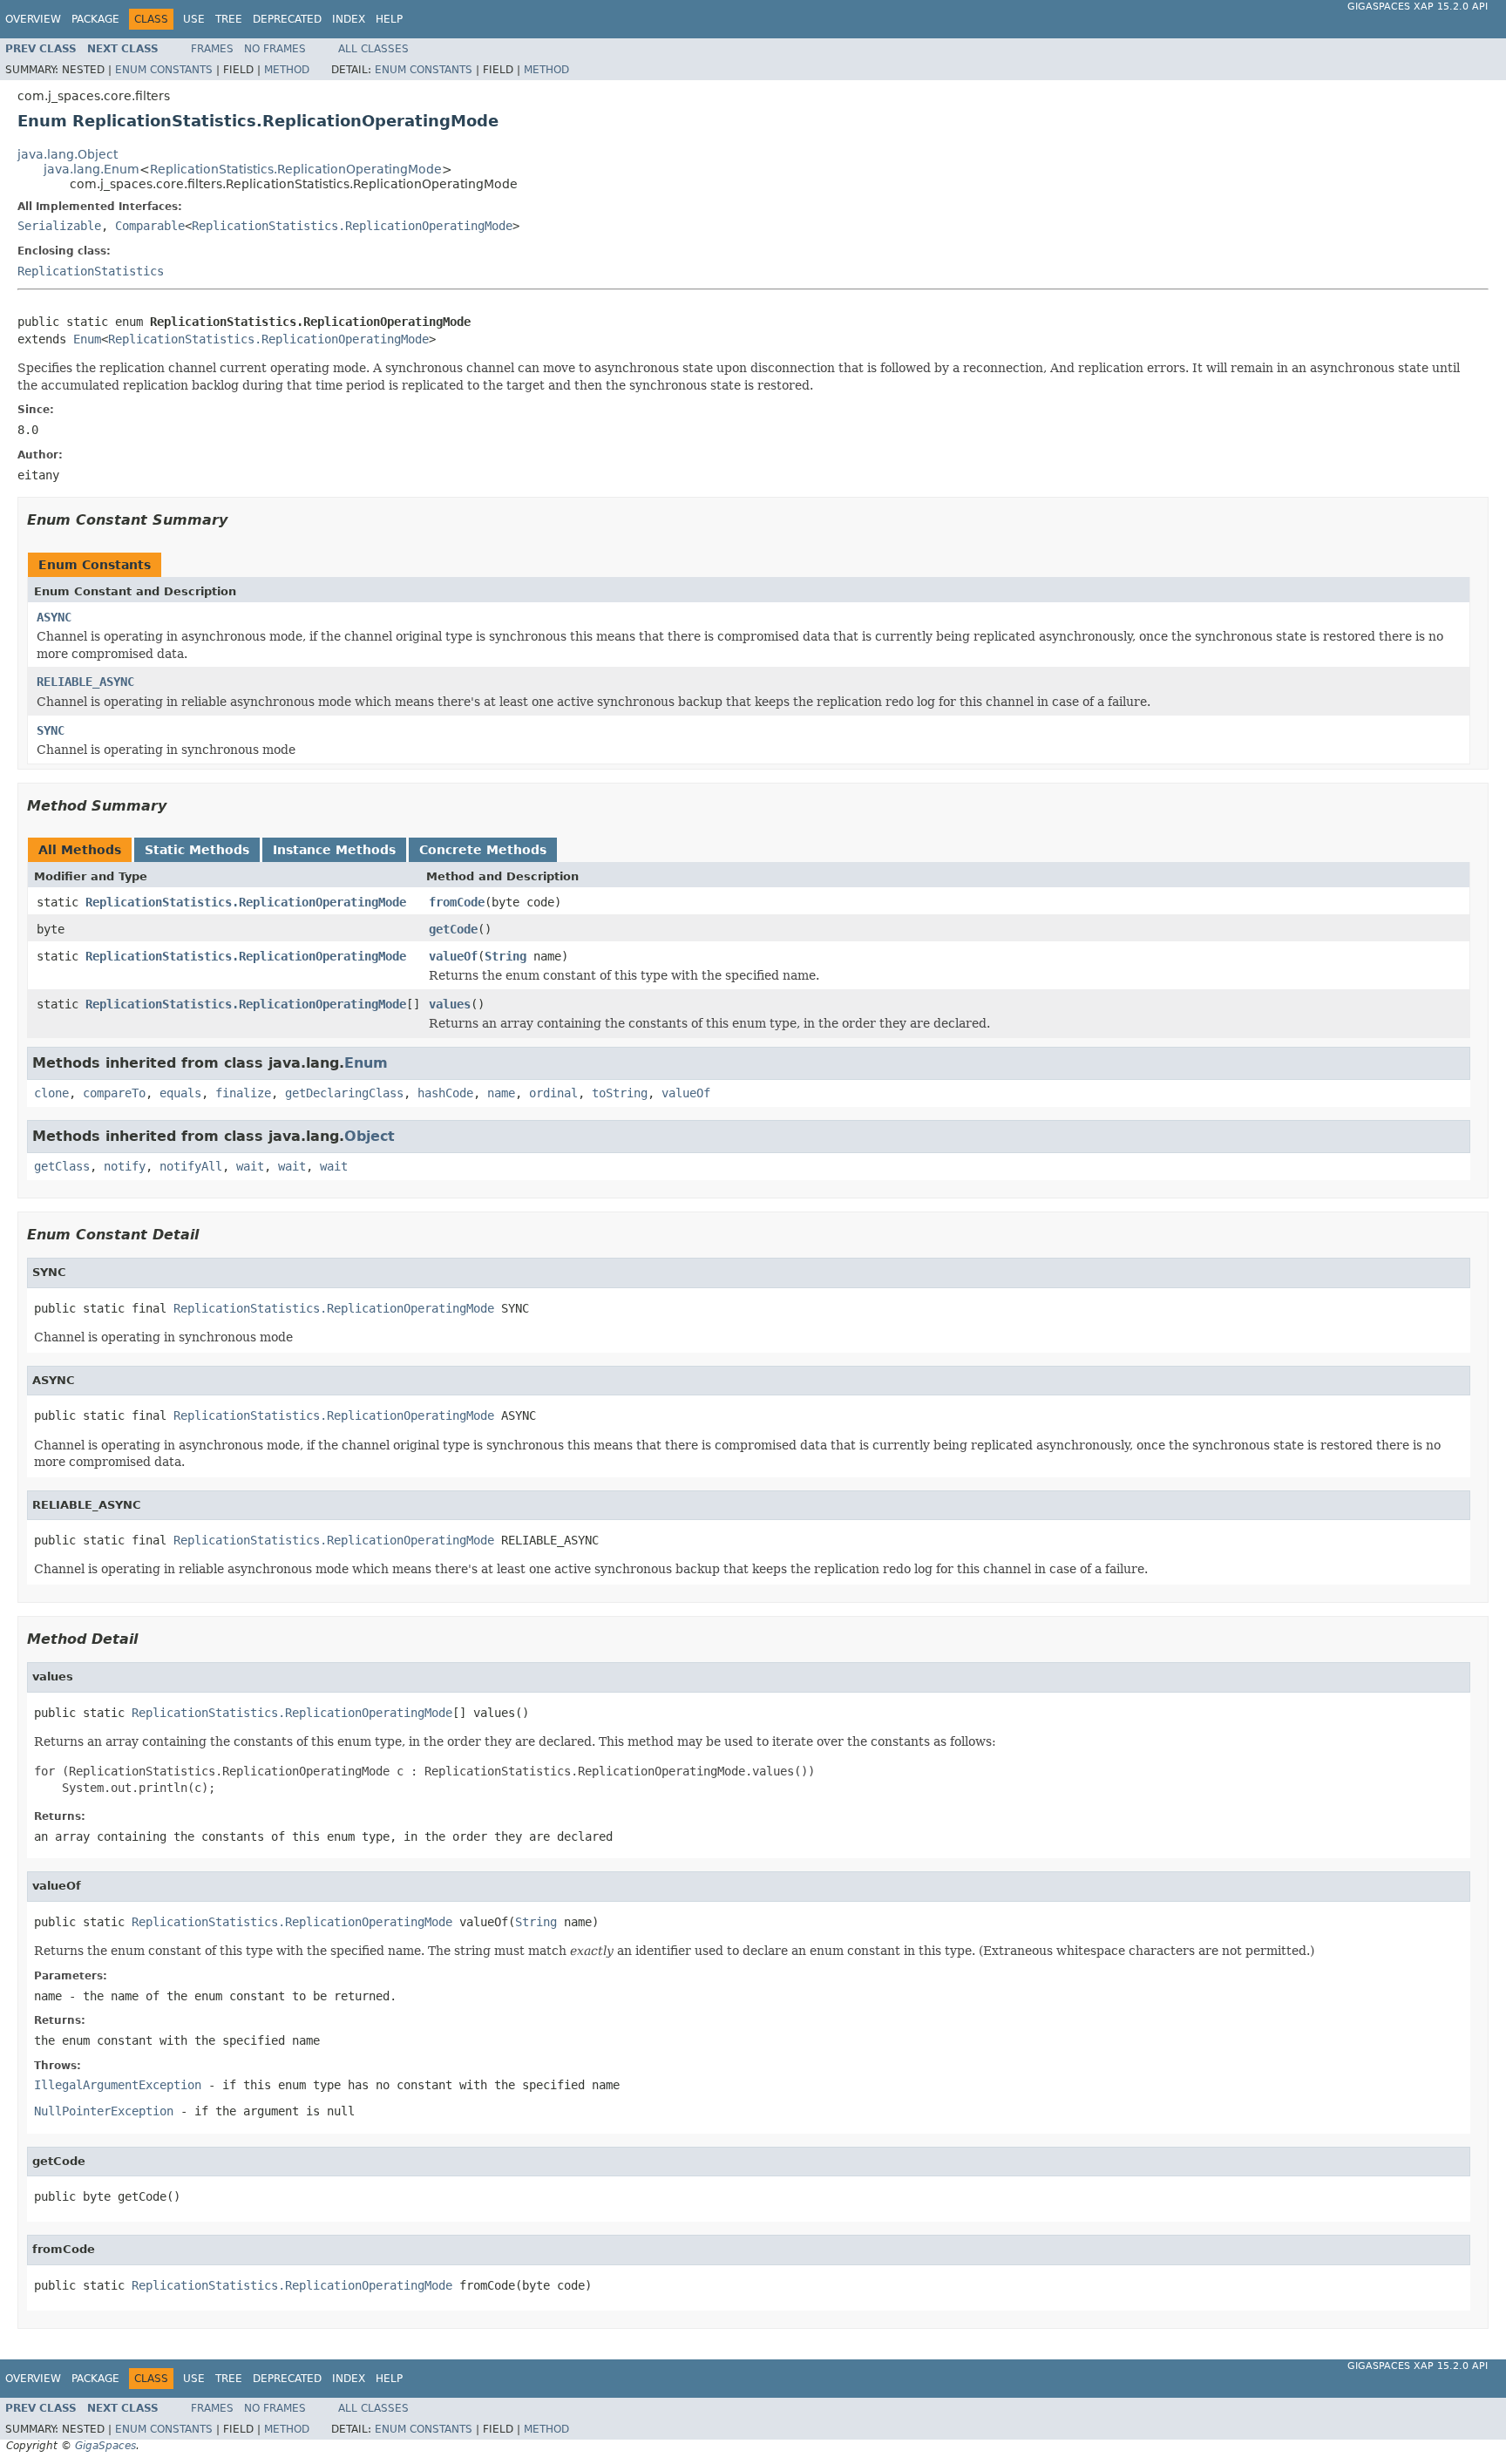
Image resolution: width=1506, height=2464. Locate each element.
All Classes (373, 49)
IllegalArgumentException (118, 2085)
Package (95, 19)
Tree (229, 19)
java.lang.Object (68, 154)
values (450, 1004)
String (505, 956)
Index (349, 19)
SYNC (51, 730)
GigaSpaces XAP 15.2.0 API (1418, 7)
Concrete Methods (483, 850)
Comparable (150, 226)
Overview (33, 19)
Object (370, 1136)
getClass (62, 1166)
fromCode (457, 902)
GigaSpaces (105, 2446)
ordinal (553, 1093)
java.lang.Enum (92, 169)
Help (389, 19)
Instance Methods (334, 850)
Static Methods (197, 850)
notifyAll (191, 1166)
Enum (87, 339)
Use (194, 19)
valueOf (453, 956)
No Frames (275, 49)
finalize (243, 1093)
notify (125, 1166)
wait (250, 1166)
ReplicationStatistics (91, 271)
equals (180, 1093)
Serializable (59, 226)
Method (287, 70)
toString (620, 1093)
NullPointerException (104, 2111)
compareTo (114, 1093)
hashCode (445, 1093)
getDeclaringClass (344, 1093)
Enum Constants (164, 70)
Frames (212, 49)
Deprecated (287, 19)
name (501, 1093)
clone (51, 1093)
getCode (453, 929)
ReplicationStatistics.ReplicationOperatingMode (296, 169)
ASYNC (54, 617)
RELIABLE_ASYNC (85, 682)
